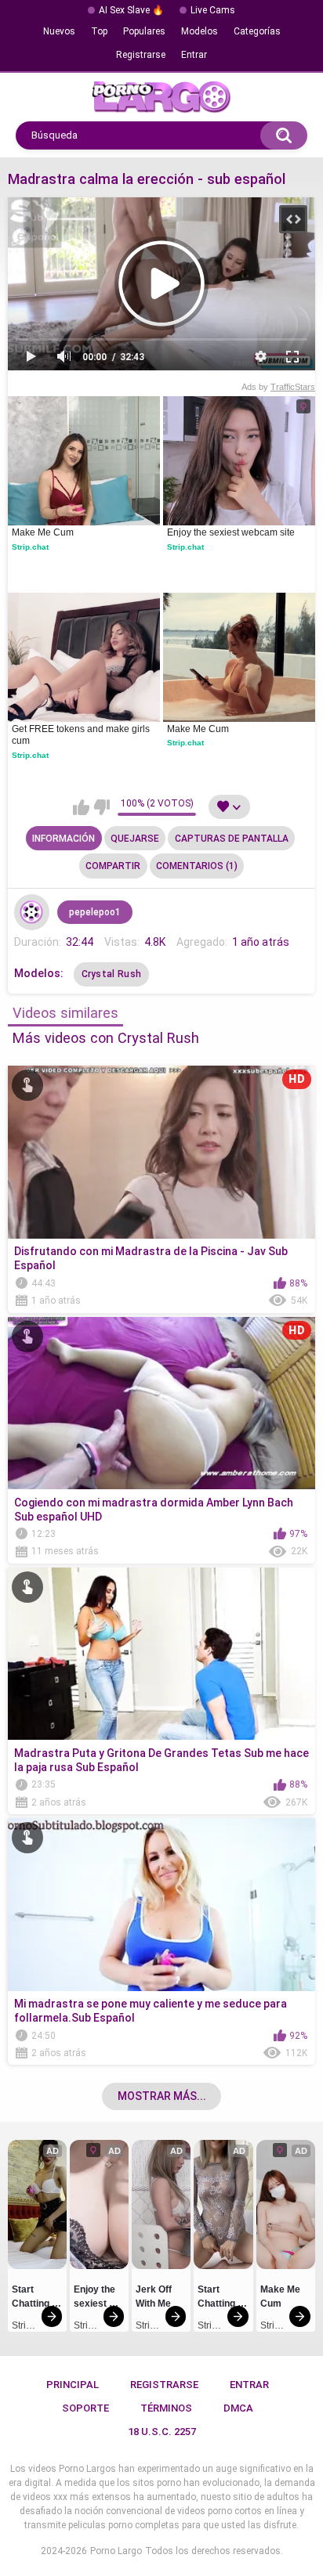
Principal (73, 2385)
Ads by (278, 387)
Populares (144, 31)
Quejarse (135, 839)
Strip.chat (30, 547)
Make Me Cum (43, 532)
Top (99, 31)
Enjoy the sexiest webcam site (231, 532)
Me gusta (81, 807)
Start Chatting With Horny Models (37, 2299)
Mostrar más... (162, 2096)
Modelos (200, 31)
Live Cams (213, 10)
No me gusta (102, 807)
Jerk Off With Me (155, 2296)
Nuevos (59, 31)
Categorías (257, 31)
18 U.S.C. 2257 (162, 2432)
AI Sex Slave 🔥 (131, 10)
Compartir (113, 866)
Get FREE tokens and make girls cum (82, 735)
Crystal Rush (112, 974)
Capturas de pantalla (232, 839)
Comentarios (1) (197, 866)
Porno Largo (116, 2551)
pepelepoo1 (95, 912)
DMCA (238, 2408)
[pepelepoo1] (32, 912)
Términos (166, 2408)
